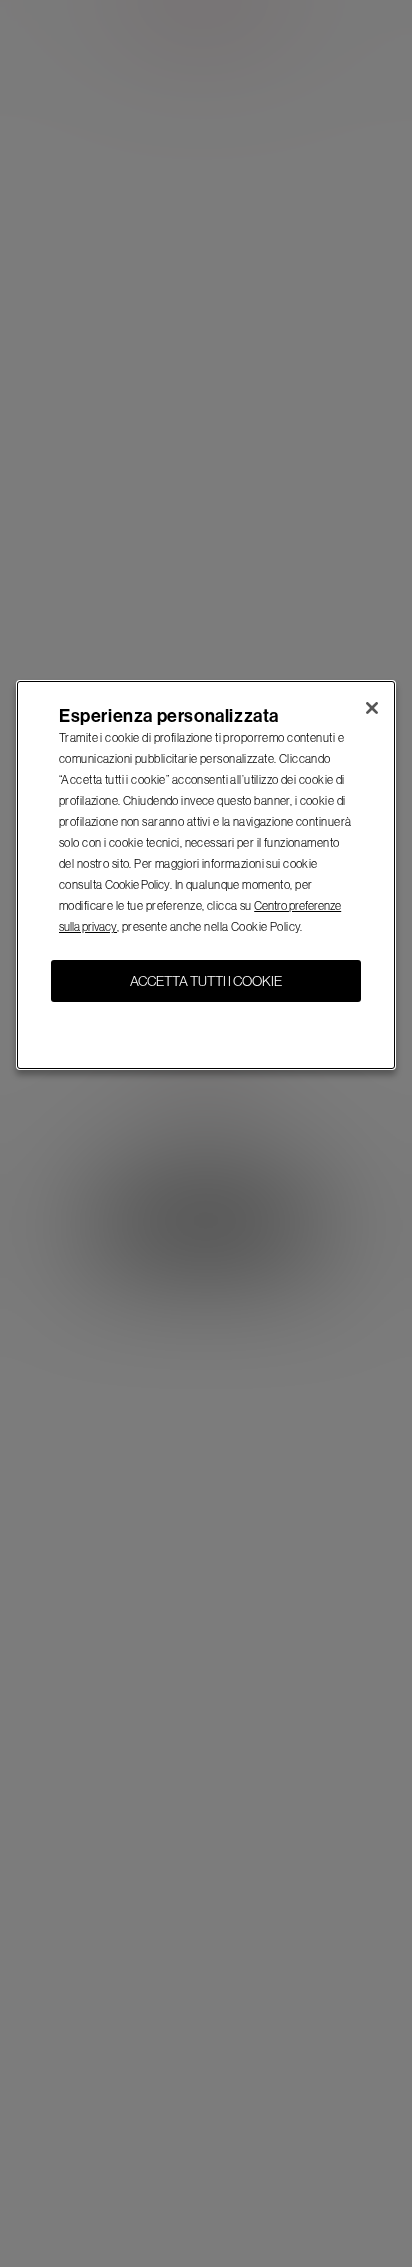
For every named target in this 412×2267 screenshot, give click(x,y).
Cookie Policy (137, 885)
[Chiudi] (372, 708)
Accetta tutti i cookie (206, 981)
